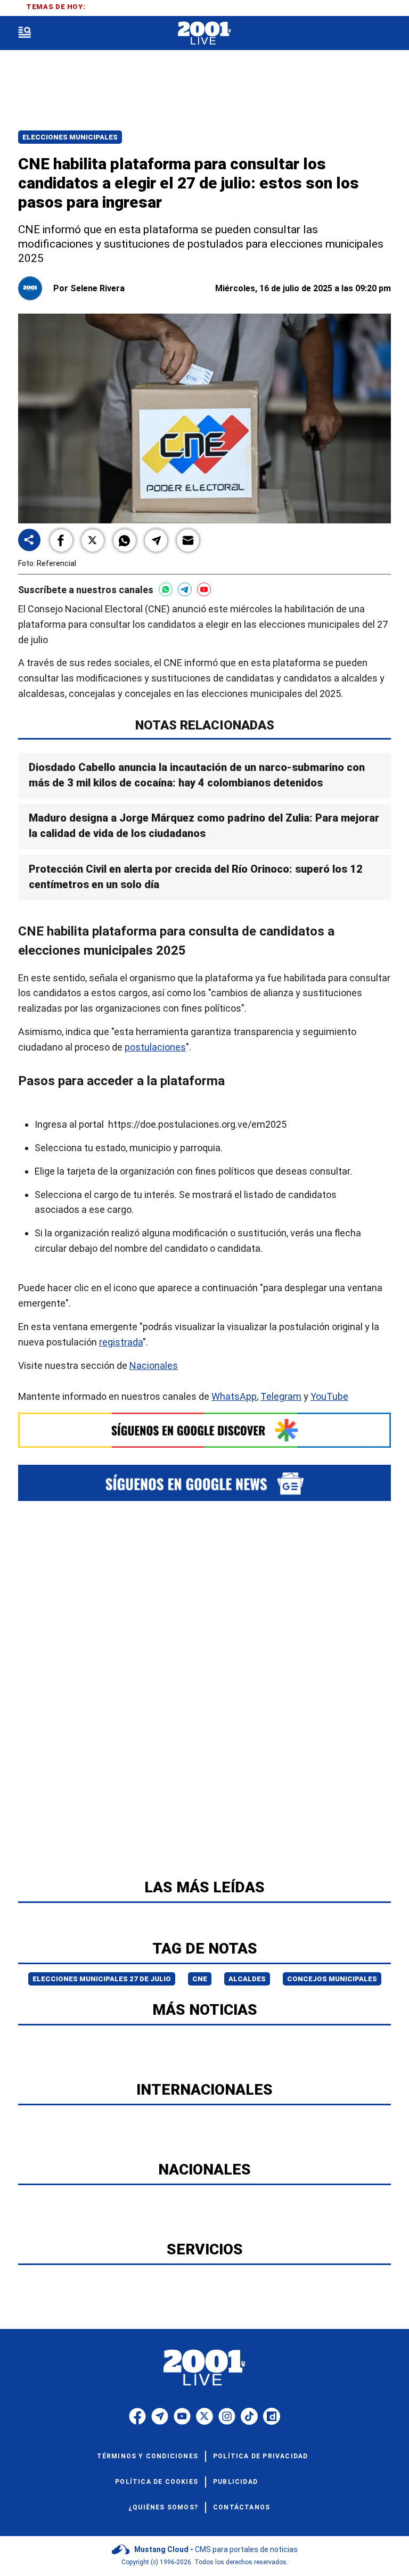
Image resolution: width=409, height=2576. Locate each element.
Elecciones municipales (70, 137)
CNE (200, 1979)
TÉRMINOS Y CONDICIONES (148, 2456)
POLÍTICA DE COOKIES (157, 2482)
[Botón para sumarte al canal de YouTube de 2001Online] (204, 589)
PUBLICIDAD (235, 2482)
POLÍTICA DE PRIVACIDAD (260, 2456)
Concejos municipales (332, 1979)
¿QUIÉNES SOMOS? (163, 2507)
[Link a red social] (137, 2416)
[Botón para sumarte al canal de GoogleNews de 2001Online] (204, 1483)
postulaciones (155, 1047)
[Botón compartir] (29, 541)
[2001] (204, 33)
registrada (121, 1342)
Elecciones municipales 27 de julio (102, 1979)
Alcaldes (247, 1979)
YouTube (329, 1396)
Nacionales (154, 1365)
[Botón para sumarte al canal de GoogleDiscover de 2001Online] (204, 1430)
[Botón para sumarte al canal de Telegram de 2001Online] (185, 589)
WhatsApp (234, 1396)
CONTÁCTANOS (242, 2507)
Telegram (281, 1396)
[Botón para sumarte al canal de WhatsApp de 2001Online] (166, 589)
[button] (61, 540)
